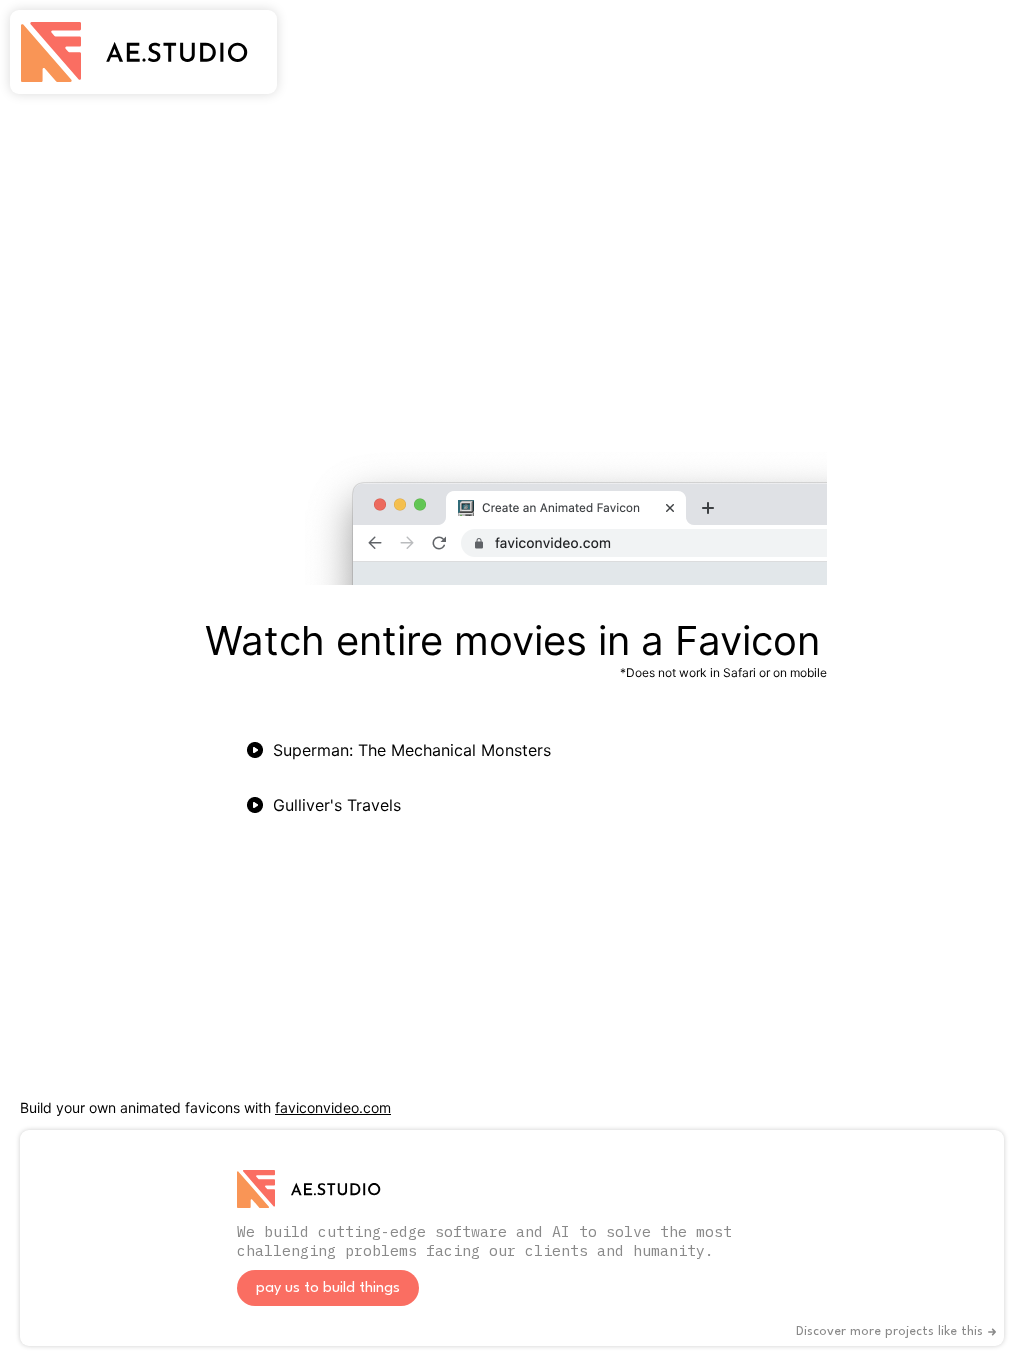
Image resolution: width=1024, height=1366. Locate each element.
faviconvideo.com (333, 1107)
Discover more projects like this (889, 1331)
